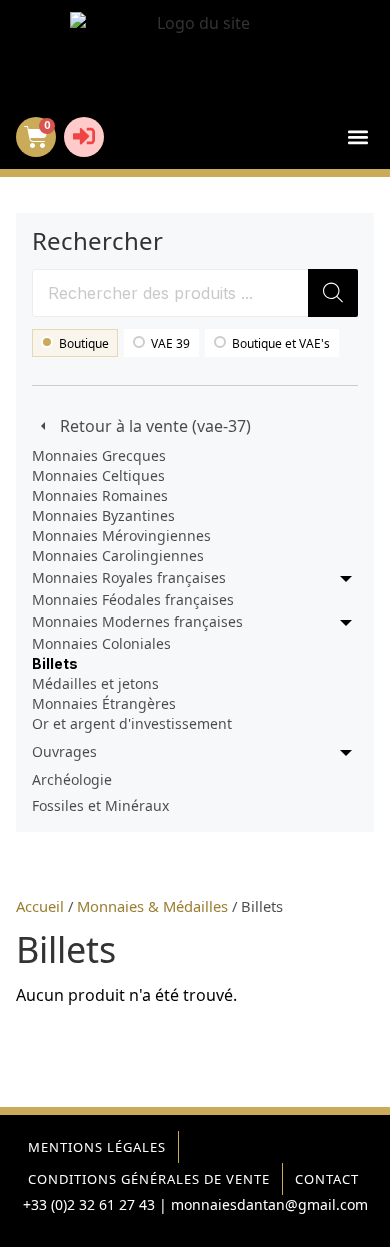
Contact (327, 1179)
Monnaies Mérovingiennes (121, 535)
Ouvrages (64, 751)
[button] (357, 137)
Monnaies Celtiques (98, 475)
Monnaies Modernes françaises (137, 621)
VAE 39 (170, 343)
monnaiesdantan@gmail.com (269, 1204)
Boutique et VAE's (281, 343)
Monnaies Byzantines (103, 515)
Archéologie (72, 779)
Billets (55, 663)
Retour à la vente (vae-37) (155, 426)
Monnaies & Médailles (152, 906)
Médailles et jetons (95, 683)
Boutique (84, 343)
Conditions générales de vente (149, 1179)
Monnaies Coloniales (101, 643)
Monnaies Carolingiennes (118, 555)
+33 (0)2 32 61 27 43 (89, 1204)
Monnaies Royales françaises (129, 577)
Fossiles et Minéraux (100, 805)
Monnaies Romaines (100, 495)
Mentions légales (97, 1147)
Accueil (40, 906)
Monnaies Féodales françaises (133, 599)
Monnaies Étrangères (104, 703)
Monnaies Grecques (99, 455)
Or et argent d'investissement (132, 723)
